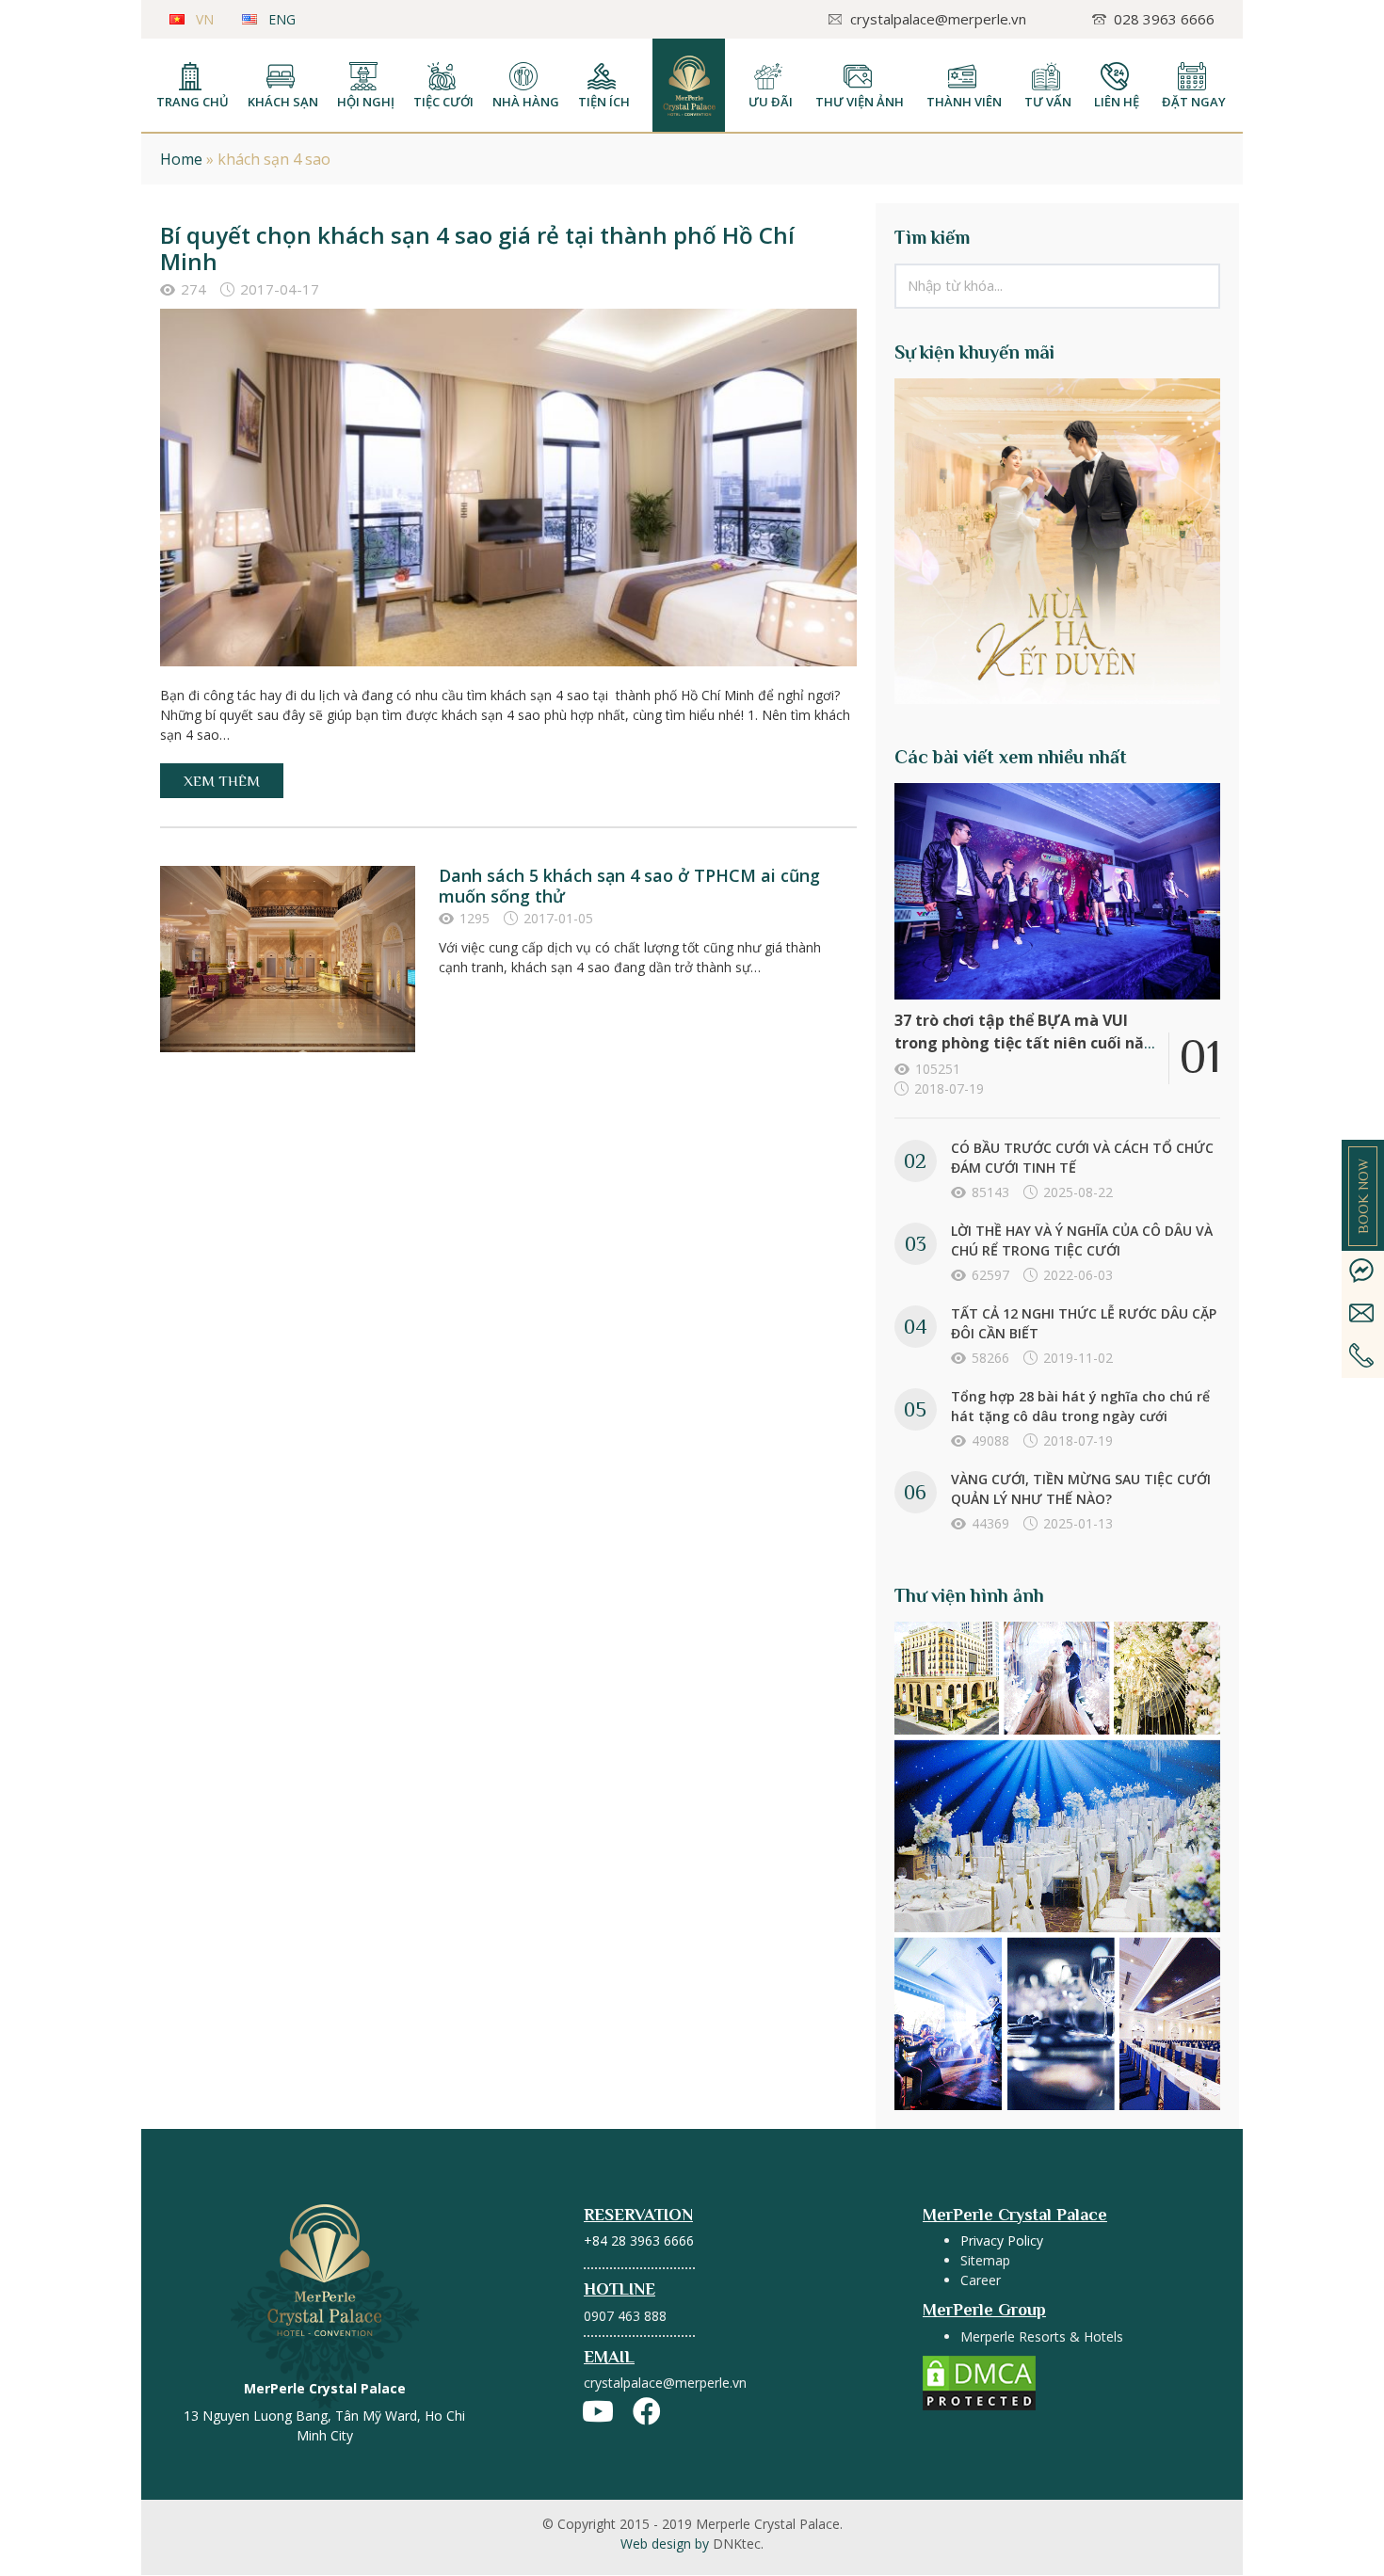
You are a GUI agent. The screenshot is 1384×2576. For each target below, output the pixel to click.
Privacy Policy (1002, 2240)
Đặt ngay (1194, 102)
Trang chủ (193, 102)
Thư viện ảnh (860, 102)
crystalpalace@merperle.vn (665, 2383)
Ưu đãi (771, 102)
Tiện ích (604, 102)
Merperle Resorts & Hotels (1042, 2336)
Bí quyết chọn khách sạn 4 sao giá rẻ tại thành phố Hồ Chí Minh (477, 248)
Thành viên (964, 102)
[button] (222, 781)
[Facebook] (647, 2411)
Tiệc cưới (443, 102)
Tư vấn (1048, 102)
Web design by (692, 2544)
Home (181, 159)
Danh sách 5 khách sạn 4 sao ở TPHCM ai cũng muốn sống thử (629, 886)
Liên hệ (1117, 102)
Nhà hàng (526, 102)
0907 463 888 (625, 2316)
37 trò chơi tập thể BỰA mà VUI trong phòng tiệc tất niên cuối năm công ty (1027, 1043)
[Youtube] (598, 2411)
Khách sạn (283, 102)
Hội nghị (366, 102)
